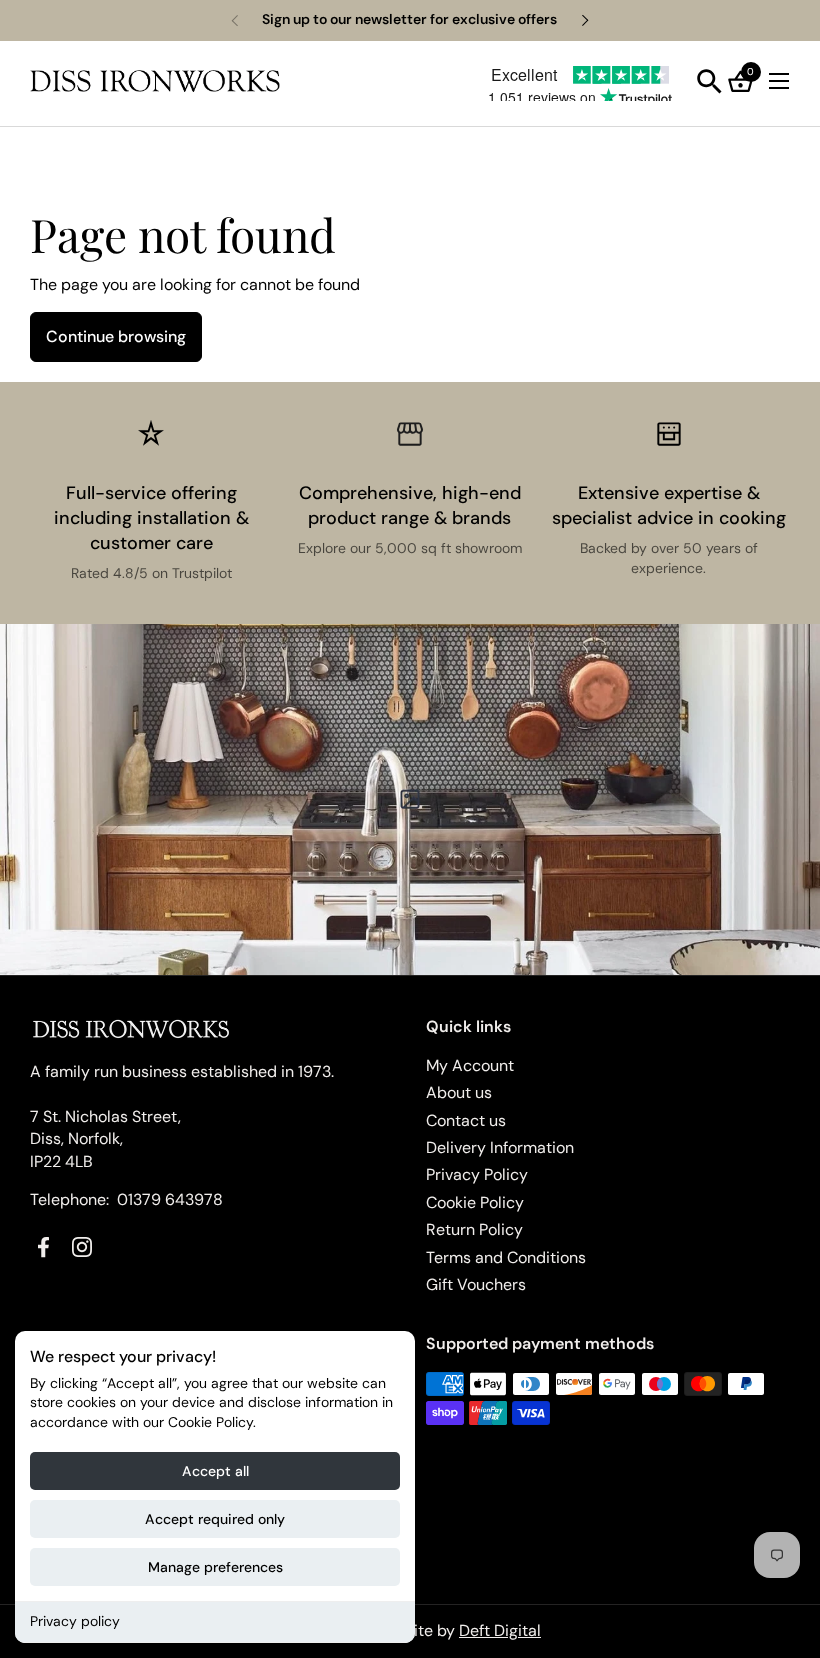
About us (459, 1092)
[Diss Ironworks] (155, 81)
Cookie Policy (475, 1202)
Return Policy (474, 1229)
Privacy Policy (477, 1174)
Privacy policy (75, 1621)
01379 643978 (170, 1199)
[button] (709, 81)
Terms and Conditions (506, 1257)
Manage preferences (215, 1567)
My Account (470, 1065)
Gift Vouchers (476, 1284)
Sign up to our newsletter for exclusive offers (409, 19)
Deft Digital (500, 1630)
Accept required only (215, 1519)
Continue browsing (116, 336)
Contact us (466, 1120)
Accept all (215, 1471)
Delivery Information (500, 1147)
